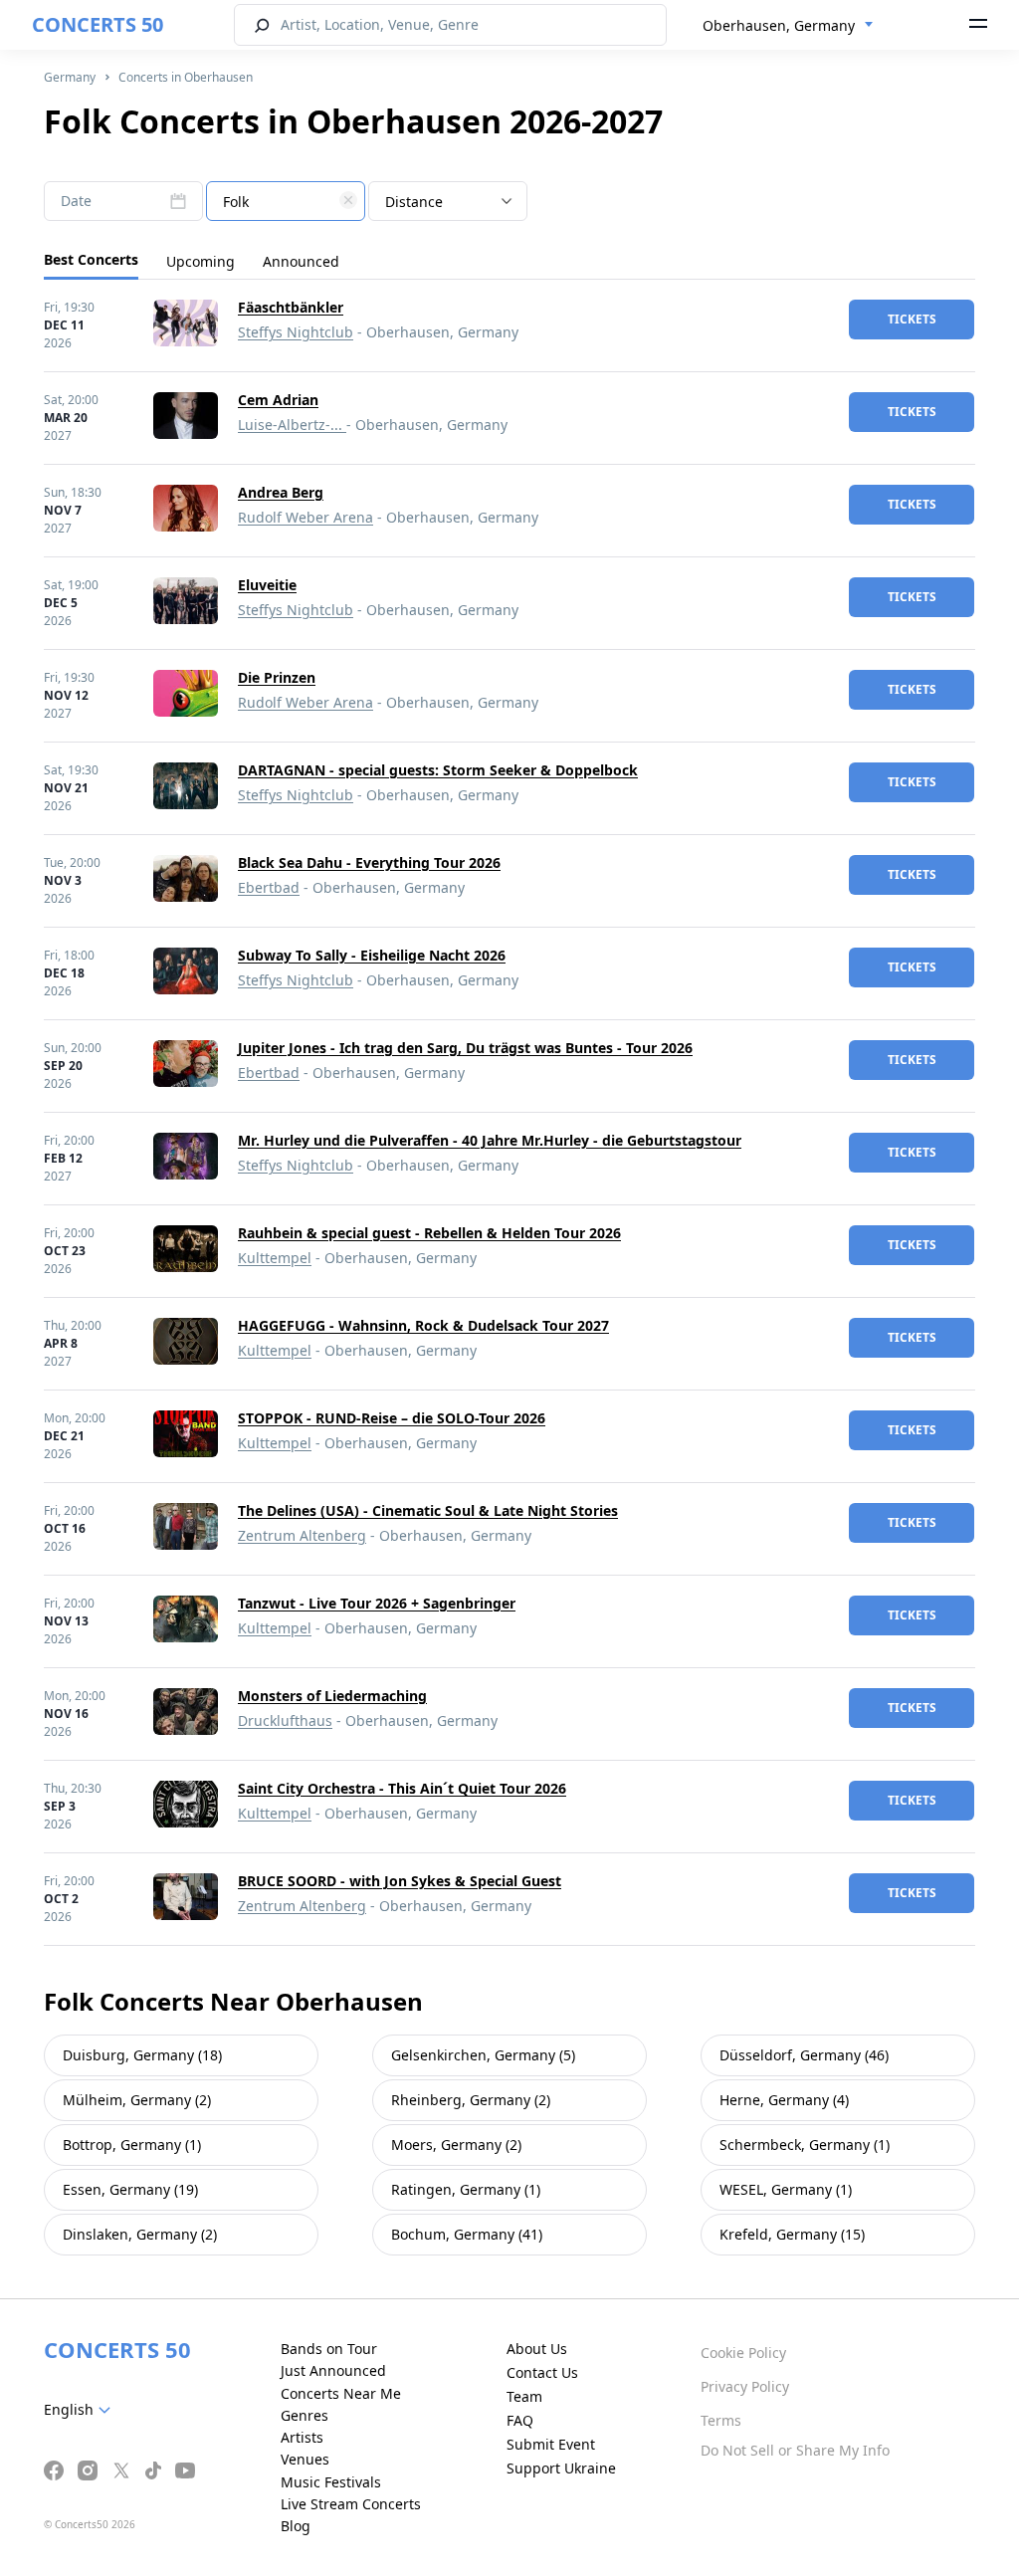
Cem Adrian (278, 400)
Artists (302, 2437)
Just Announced (333, 2370)
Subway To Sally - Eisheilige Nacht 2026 (372, 955)
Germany (70, 77)
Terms (721, 2420)
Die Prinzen (277, 677)
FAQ (520, 2420)
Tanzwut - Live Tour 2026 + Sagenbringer (377, 1603)
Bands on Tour (329, 2349)
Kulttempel (275, 1258)
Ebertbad (269, 887)
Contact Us (542, 2372)
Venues (305, 2459)
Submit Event (551, 2444)
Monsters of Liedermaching (332, 1696)
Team (524, 2396)
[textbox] (286, 202)
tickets (912, 319)
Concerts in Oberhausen (186, 77)
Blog (296, 2526)
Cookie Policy (743, 2353)
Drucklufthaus (285, 1720)
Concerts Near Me (341, 2393)
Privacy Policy (745, 2386)
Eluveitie (267, 585)
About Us (537, 2349)
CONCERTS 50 (98, 24)
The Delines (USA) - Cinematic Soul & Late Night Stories (428, 1510)
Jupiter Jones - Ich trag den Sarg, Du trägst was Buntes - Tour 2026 (465, 1048)
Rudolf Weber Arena (306, 517)
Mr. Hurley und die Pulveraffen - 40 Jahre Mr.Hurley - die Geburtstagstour (490, 1140)
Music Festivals (331, 2482)
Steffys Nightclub (296, 332)
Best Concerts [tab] (91, 259)
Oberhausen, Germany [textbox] (779, 25)
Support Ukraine (561, 2468)
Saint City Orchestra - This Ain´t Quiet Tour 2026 (402, 1788)
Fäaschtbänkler (291, 307)
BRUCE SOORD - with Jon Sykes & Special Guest (400, 1881)
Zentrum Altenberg (302, 1535)
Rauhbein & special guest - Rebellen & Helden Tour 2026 (429, 1233)
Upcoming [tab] (201, 261)
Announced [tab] (301, 261)
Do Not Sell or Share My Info (795, 2450)
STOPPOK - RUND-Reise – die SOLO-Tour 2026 (392, 1418)
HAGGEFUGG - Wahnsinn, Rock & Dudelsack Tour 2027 (423, 1325)
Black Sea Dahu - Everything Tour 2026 (369, 862)
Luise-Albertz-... (292, 425)
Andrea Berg (281, 492)
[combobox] (788, 26)
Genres (305, 2415)
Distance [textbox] (414, 202)
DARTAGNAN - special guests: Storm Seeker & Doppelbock (438, 770)
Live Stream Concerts (351, 2504)
